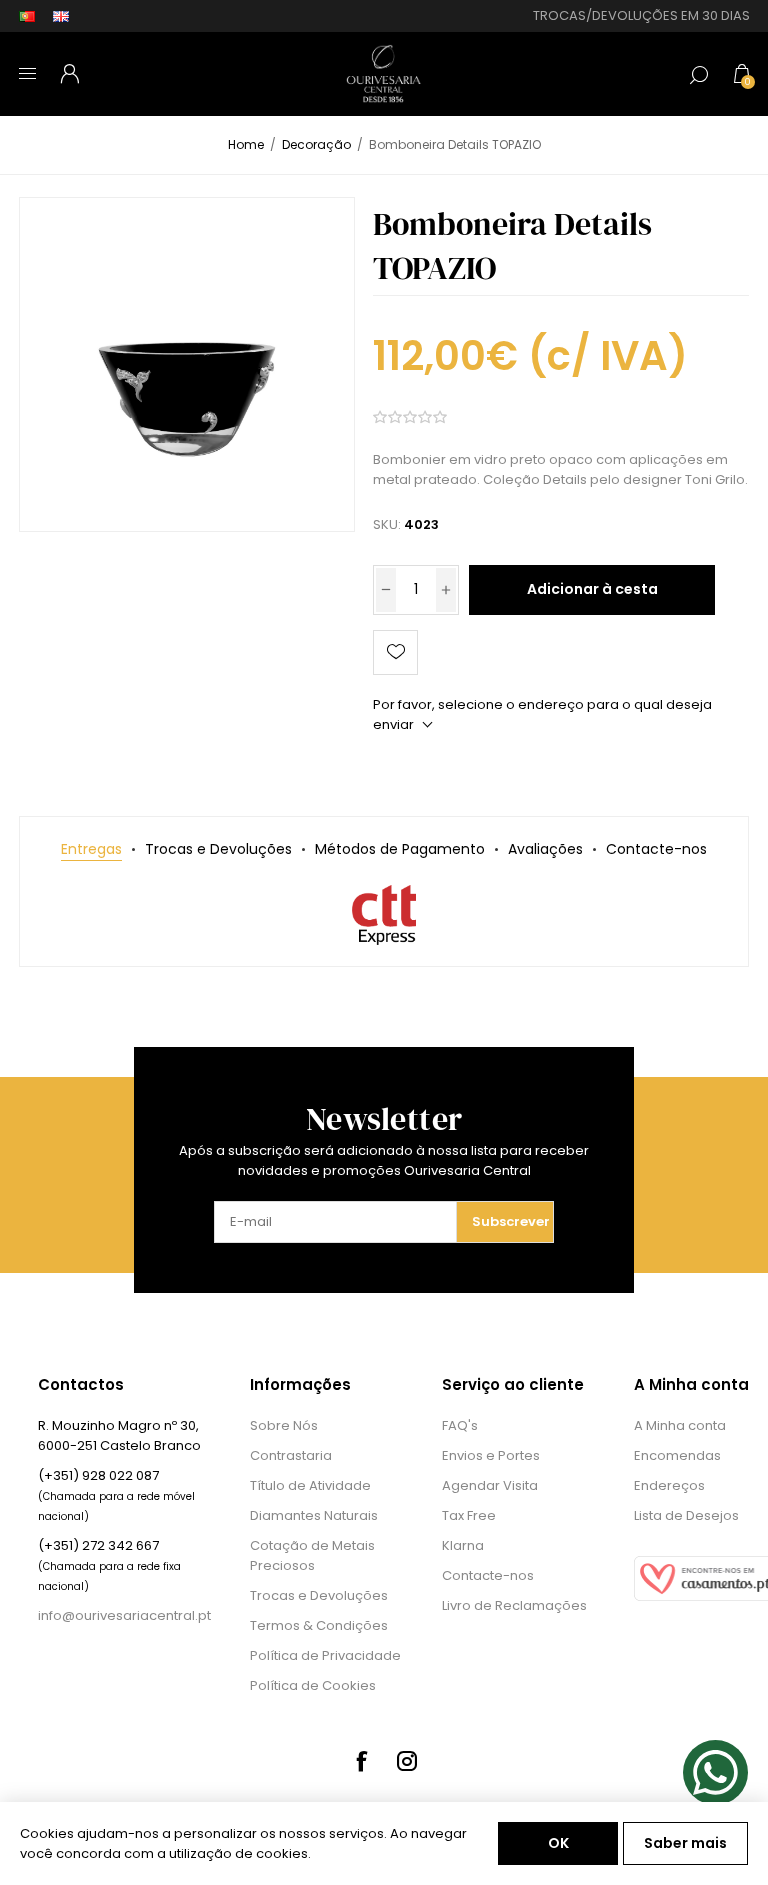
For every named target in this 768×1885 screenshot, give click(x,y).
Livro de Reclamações (514, 1605)
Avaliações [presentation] (545, 849)
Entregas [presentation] (91, 849)
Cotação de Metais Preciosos (312, 1555)
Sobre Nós (284, 1425)
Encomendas (677, 1455)
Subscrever (511, 1221)
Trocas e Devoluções (319, 1595)
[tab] (91, 849)
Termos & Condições (319, 1625)
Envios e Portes (491, 1455)
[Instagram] (407, 1761)
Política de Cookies (313, 1685)
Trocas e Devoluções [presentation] (218, 849)
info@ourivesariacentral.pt (124, 1615)
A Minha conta (680, 1425)
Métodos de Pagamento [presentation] (400, 849)
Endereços (669, 1485)
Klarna (463, 1545)
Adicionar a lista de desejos (395, 652)
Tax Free (469, 1515)
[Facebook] (361, 1761)
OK (558, 1843)
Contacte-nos (488, 1575)
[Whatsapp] (715, 1772)
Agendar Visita (490, 1485)
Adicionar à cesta (592, 589)
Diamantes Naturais (314, 1515)
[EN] (61, 16)
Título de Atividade (310, 1485)
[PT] (27, 16)
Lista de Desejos (686, 1515)
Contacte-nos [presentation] (656, 849)
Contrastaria (291, 1455)
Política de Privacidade (325, 1655)
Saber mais (685, 1843)
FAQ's (460, 1425)
